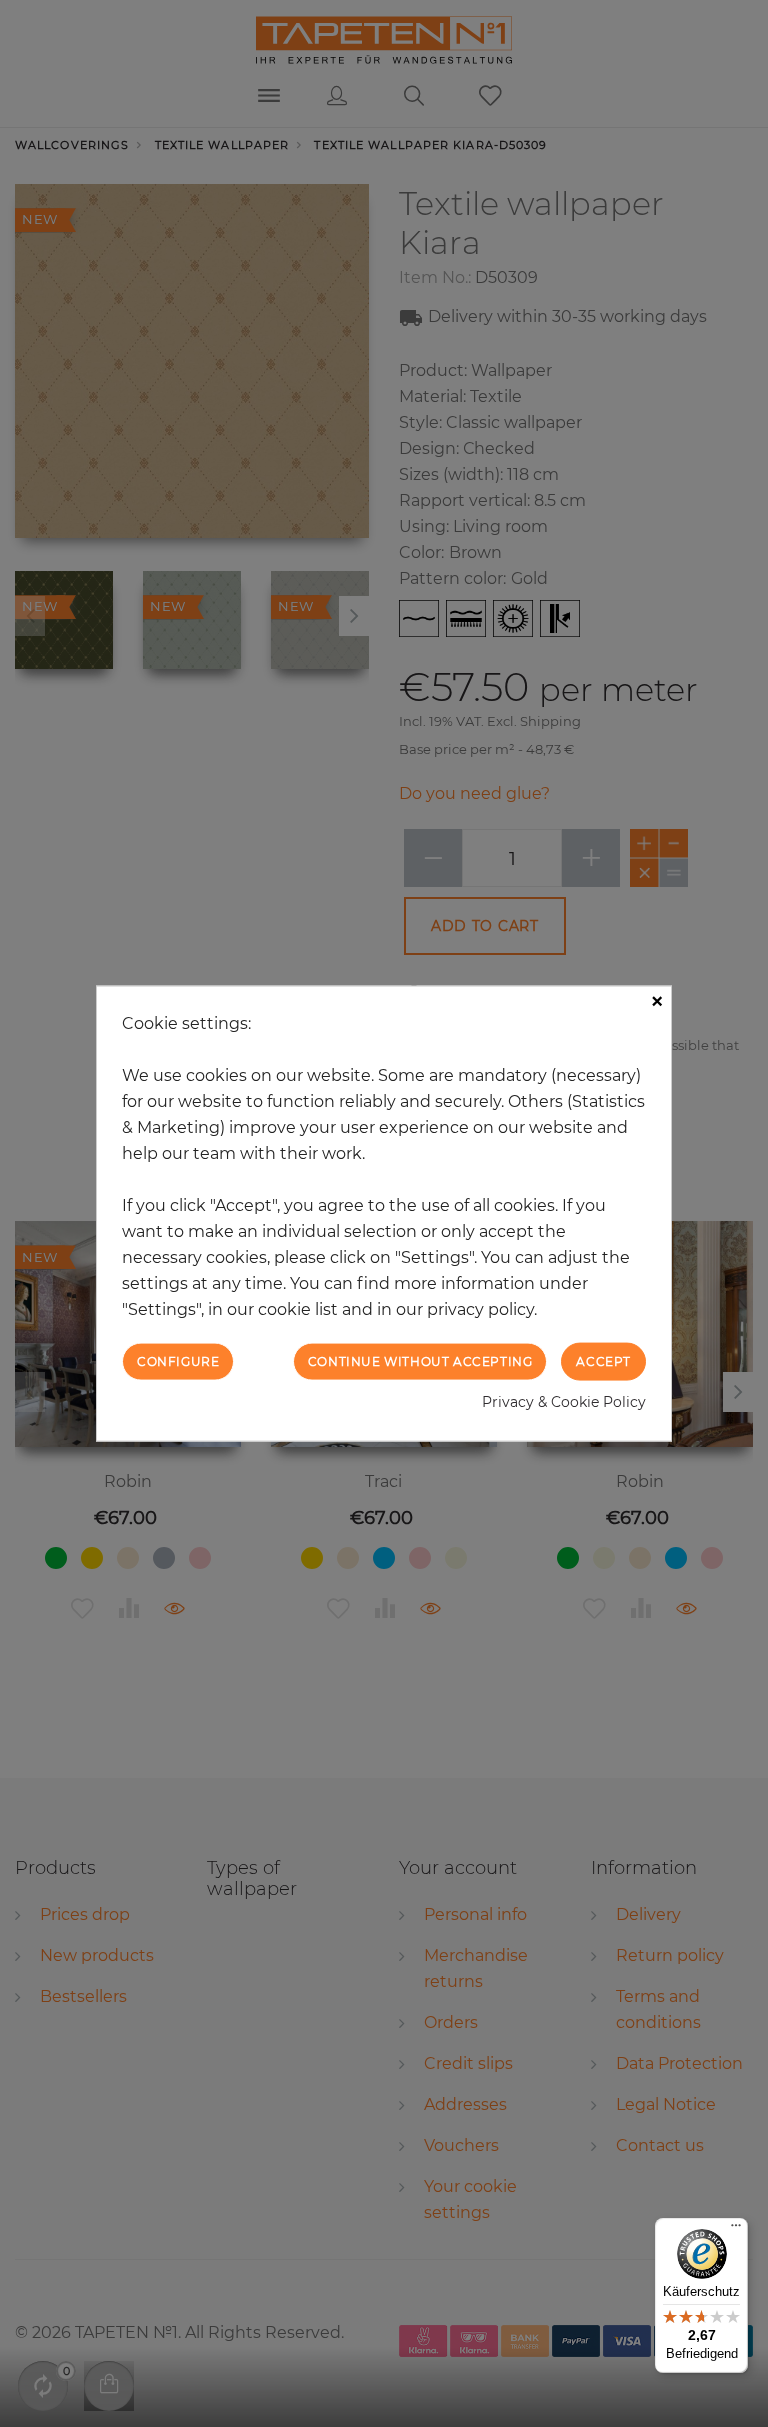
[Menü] (736, 2230)
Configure (178, 1360)
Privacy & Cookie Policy (564, 1402)
